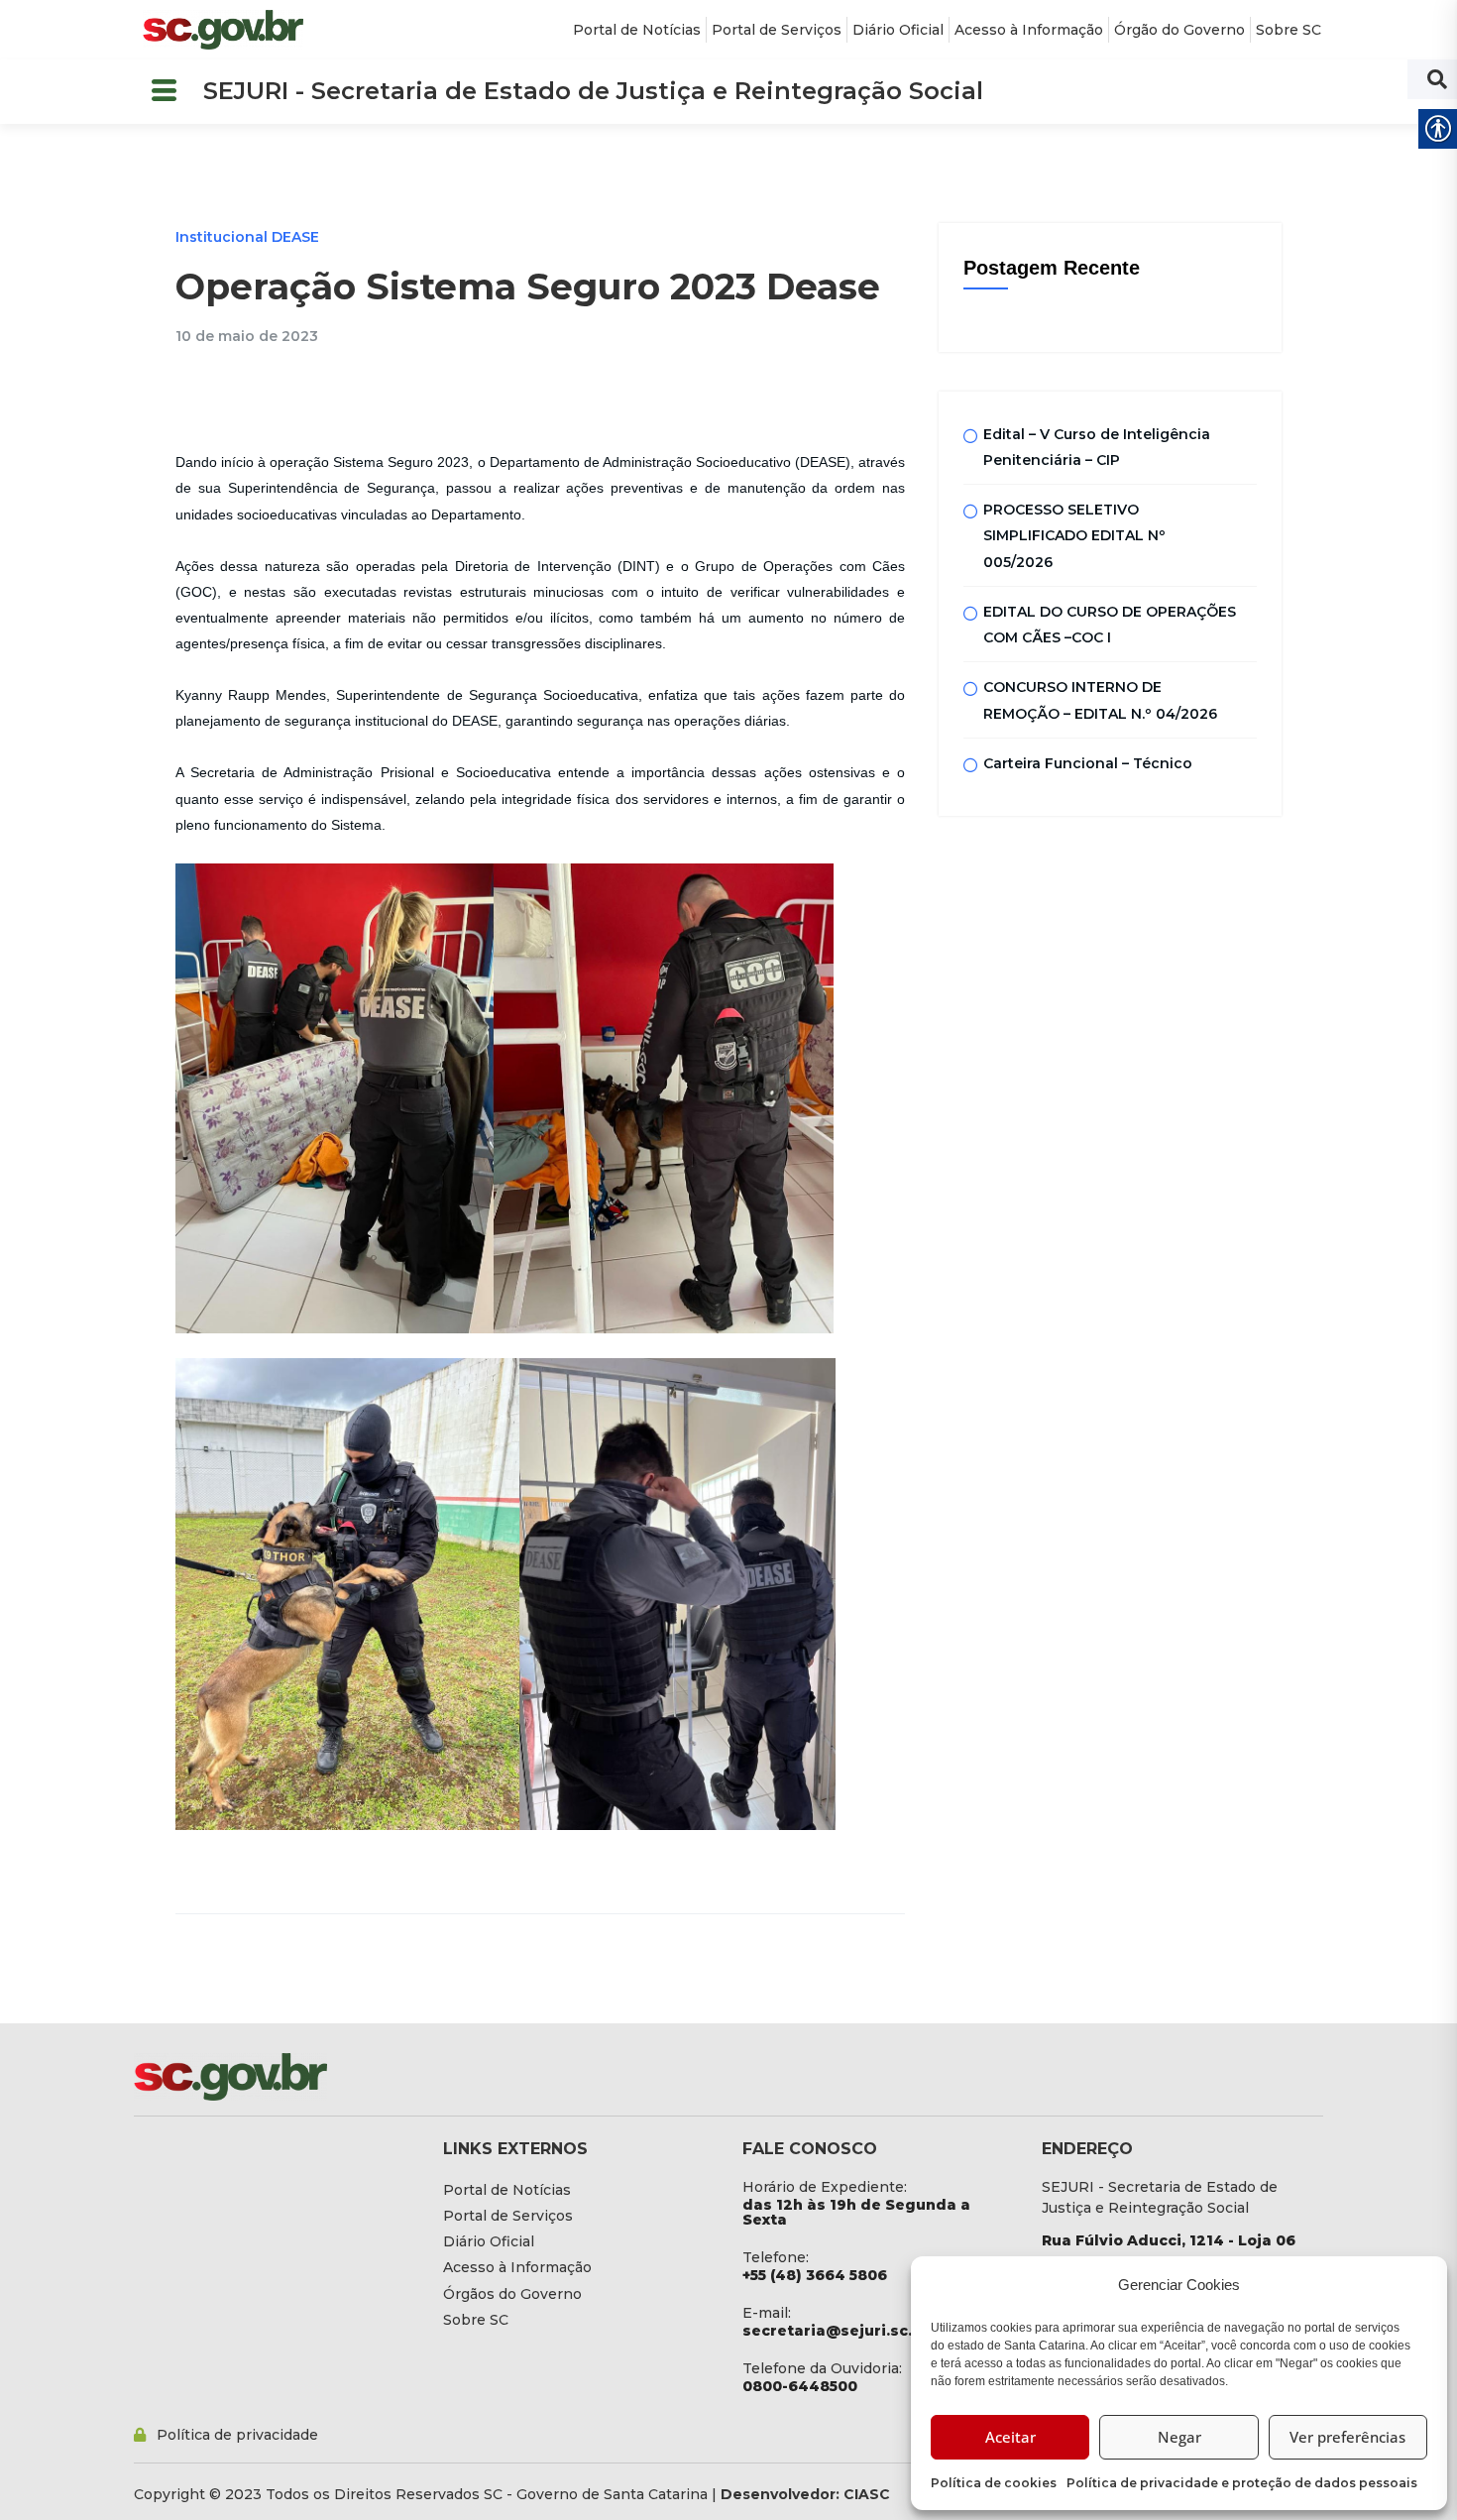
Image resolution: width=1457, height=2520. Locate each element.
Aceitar (1010, 2437)
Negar (1179, 2437)
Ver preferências (1347, 2437)
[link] (223, 30)
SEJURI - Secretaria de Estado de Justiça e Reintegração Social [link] (593, 91)
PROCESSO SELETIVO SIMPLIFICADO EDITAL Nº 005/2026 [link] (1074, 536)
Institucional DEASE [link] (247, 237)
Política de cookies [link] (994, 2483)
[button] (164, 92)
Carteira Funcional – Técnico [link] (1088, 763)
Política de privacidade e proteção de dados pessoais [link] (1242, 2483)
